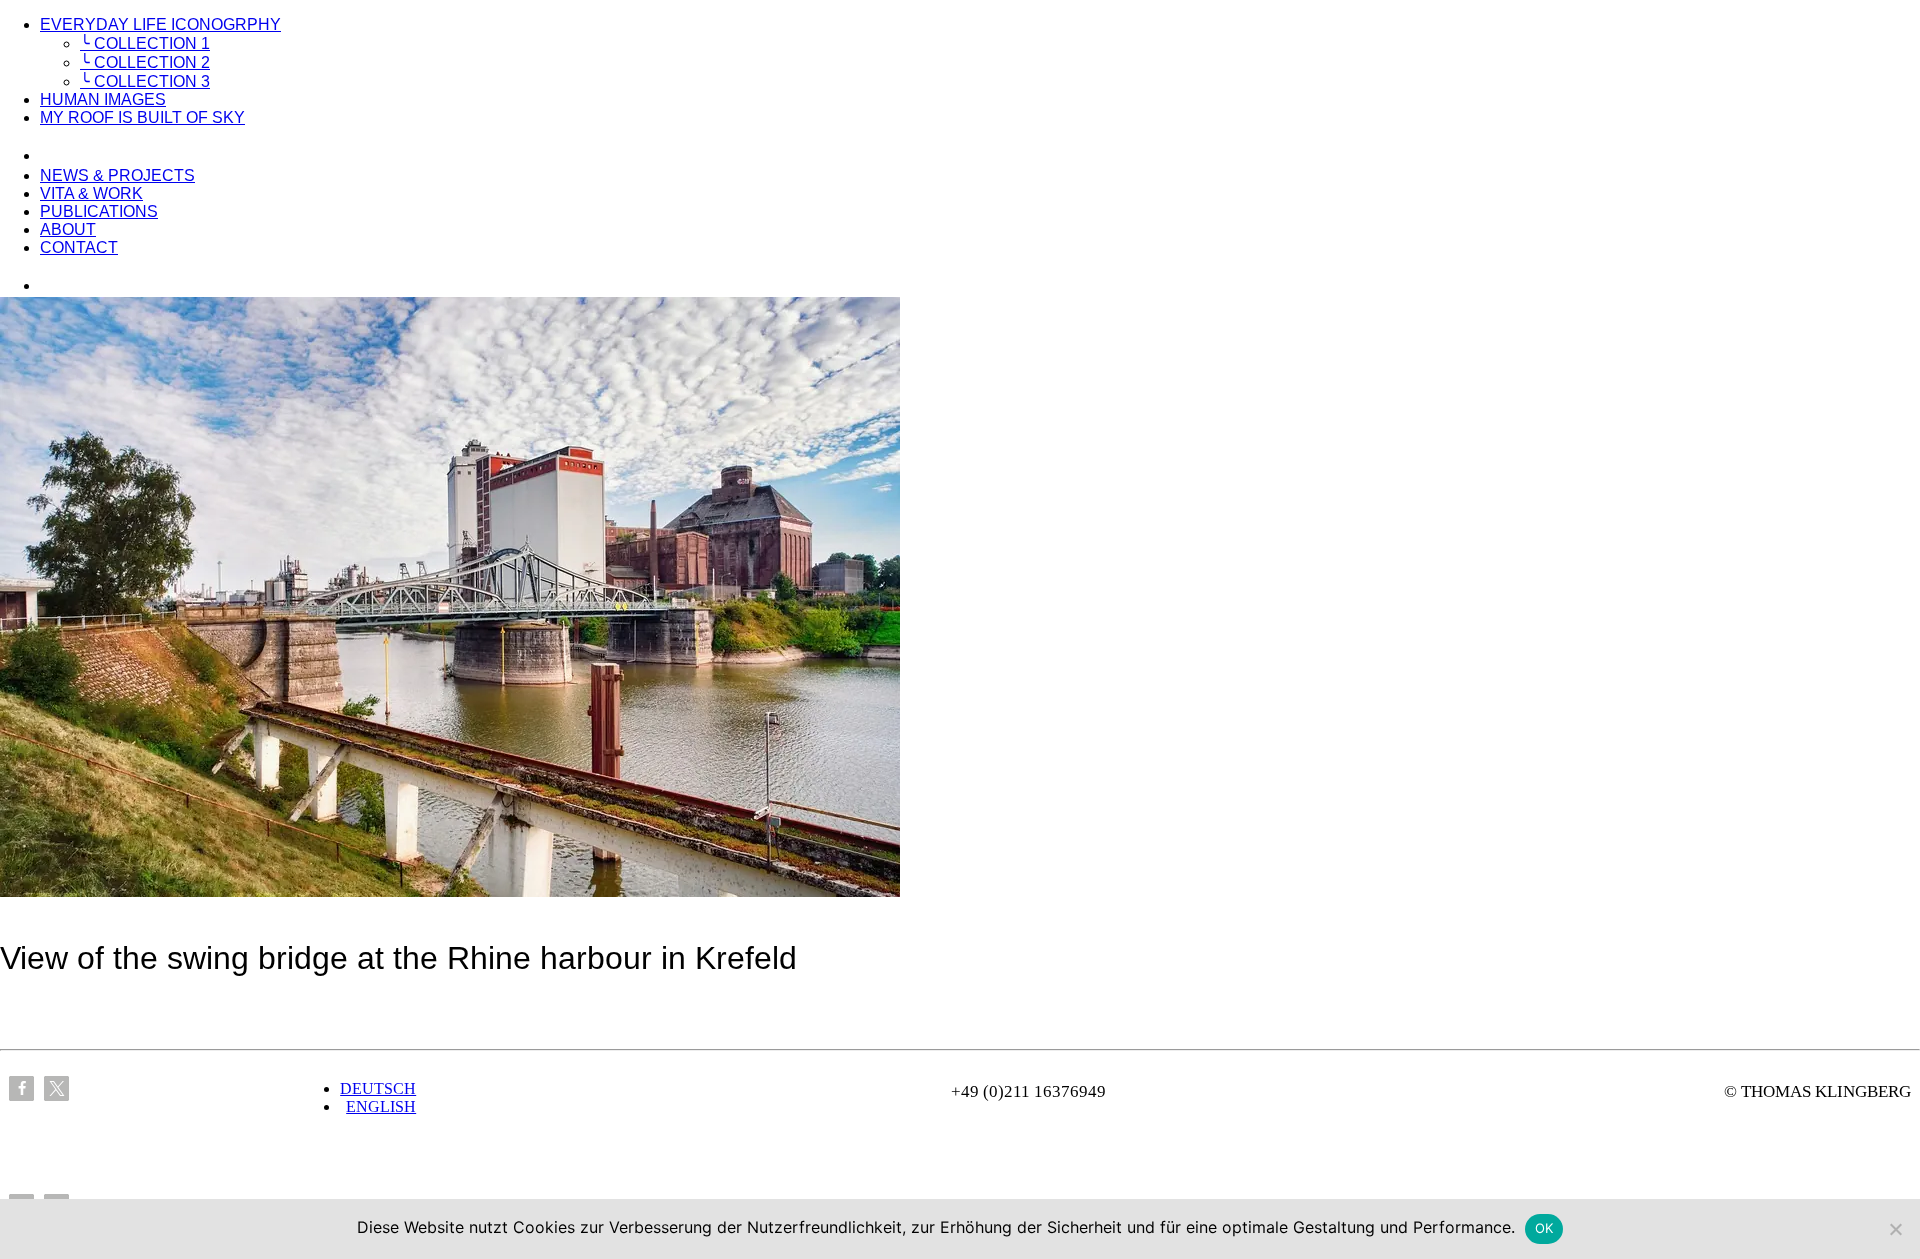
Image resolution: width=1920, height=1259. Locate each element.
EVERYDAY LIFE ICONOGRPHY (160, 24)
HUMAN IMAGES (103, 99)
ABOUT (68, 229)
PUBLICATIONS (99, 211)
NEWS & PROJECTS (117, 175)
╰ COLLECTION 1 (145, 43)
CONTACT (79, 247)
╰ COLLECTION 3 (145, 81)
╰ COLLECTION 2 (145, 62)
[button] (21, 1088)
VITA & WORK (91, 193)
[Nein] (1895, 1229)
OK (1544, 1228)
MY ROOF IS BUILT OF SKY (142, 117)
